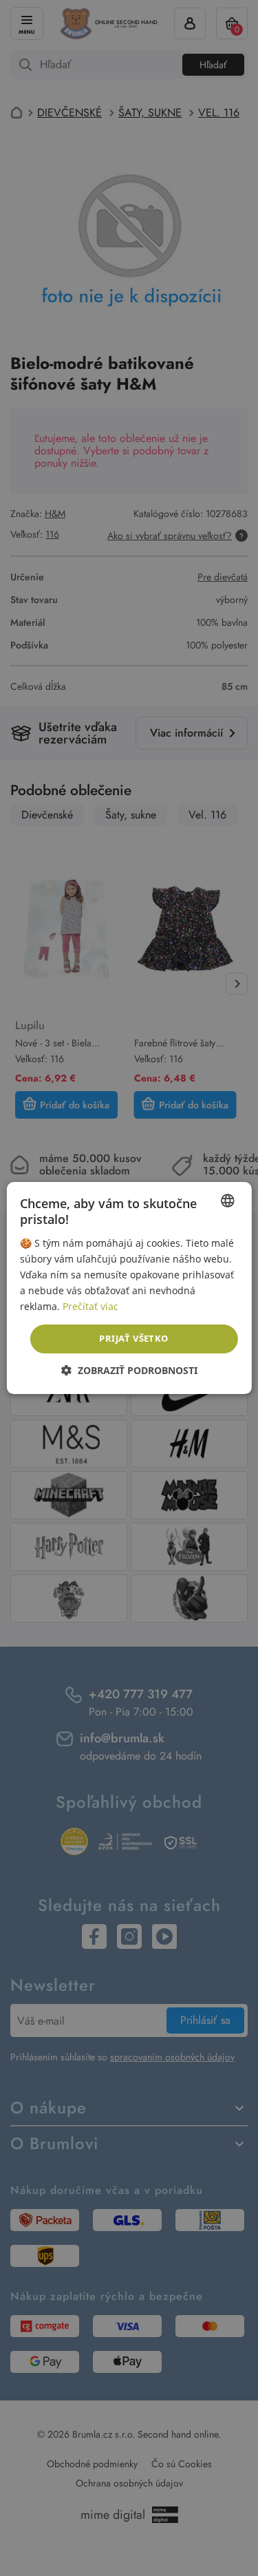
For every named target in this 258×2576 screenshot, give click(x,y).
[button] (129, 1370)
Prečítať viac (90, 1306)
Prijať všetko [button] (133, 1338)
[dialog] (129, 1288)
